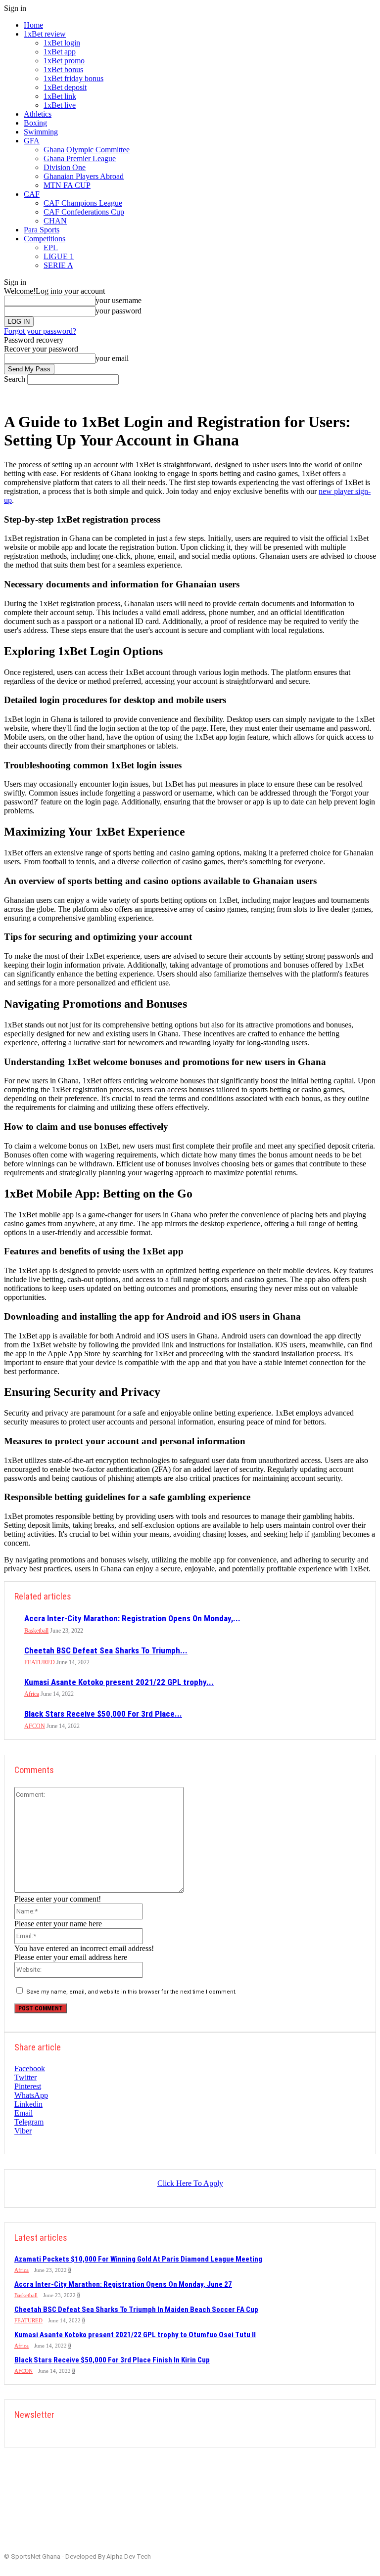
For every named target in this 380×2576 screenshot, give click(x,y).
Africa (32, 1694)
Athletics (38, 114)
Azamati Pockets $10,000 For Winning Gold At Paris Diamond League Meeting (138, 2259)
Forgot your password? (40, 331)
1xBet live (60, 105)
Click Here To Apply (190, 2183)
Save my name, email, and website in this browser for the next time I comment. (131, 1992)
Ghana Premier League (80, 158)
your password (119, 311)
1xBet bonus (63, 69)
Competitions (45, 239)
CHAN (55, 221)
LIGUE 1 (59, 256)
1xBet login (62, 43)
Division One (65, 167)
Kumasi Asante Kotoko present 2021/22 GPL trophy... (119, 1682)
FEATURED (40, 1662)
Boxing (35, 123)
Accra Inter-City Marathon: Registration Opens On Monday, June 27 (123, 2284)
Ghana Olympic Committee (87, 150)
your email (112, 358)
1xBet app (60, 52)
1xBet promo (64, 61)
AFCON (35, 1726)
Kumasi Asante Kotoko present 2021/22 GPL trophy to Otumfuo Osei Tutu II (135, 2335)
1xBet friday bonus (73, 78)
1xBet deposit (65, 87)
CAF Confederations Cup (84, 212)
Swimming (41, 132)
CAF (32, 194)
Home (33, 25)
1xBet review (45, 34)
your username (119, 300)
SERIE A (58, 265)
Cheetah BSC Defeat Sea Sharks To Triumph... (106, 1650)
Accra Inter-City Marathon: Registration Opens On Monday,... (132, 1618)
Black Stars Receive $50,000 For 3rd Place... (103, 1714)
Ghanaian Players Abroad (84, 176)
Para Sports (42, 230)
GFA (32, 141)
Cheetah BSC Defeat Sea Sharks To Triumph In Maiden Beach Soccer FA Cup (136, 2310)
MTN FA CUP (67, 185)
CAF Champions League (83, 203)
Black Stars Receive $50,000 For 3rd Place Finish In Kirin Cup (112, 2360)
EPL (51, 247)
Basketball (36, 1631)
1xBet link (60, 96)
